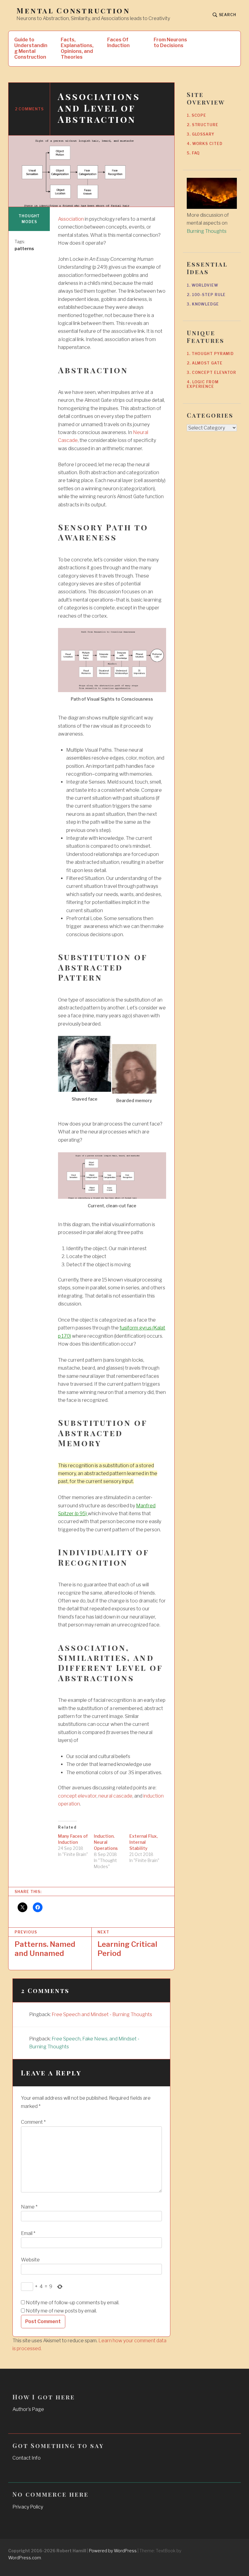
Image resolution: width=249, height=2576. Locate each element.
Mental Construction (73, 10)
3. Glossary (201, 134)
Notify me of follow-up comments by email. (73, 2303)
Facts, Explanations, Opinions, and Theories (77, 48)
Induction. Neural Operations (106, 1842)
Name (29, 2207)
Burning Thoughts (207, 231)
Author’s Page (28, 2409)
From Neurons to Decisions (170, 43)
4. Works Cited (205, 144)
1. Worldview (203, 285)
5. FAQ (193, 153)
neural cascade (115, 1796)
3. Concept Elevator (211, 372)
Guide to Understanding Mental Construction (31, 48)
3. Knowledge (203, 304)
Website (30, 2260)
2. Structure (203, 125)
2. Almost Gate (205, 363)
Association (71, 219)
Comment (33, 2122)
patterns (24, 248)
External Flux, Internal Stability (143, 1842)
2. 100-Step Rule (206, 295)
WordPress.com (25, 2558)
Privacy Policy (28, 2507)
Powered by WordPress (113, 2551)
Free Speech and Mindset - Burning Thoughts (102, 2014)
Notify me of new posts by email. (61, 2311)
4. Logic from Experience (203, 384)
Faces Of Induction (118, 43)
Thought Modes (29, 219)
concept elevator (77, 1796)
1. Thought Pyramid (210, 354)
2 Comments (29, 109)
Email (28, 2233)
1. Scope (196, 115)
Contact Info (27, 2458)
